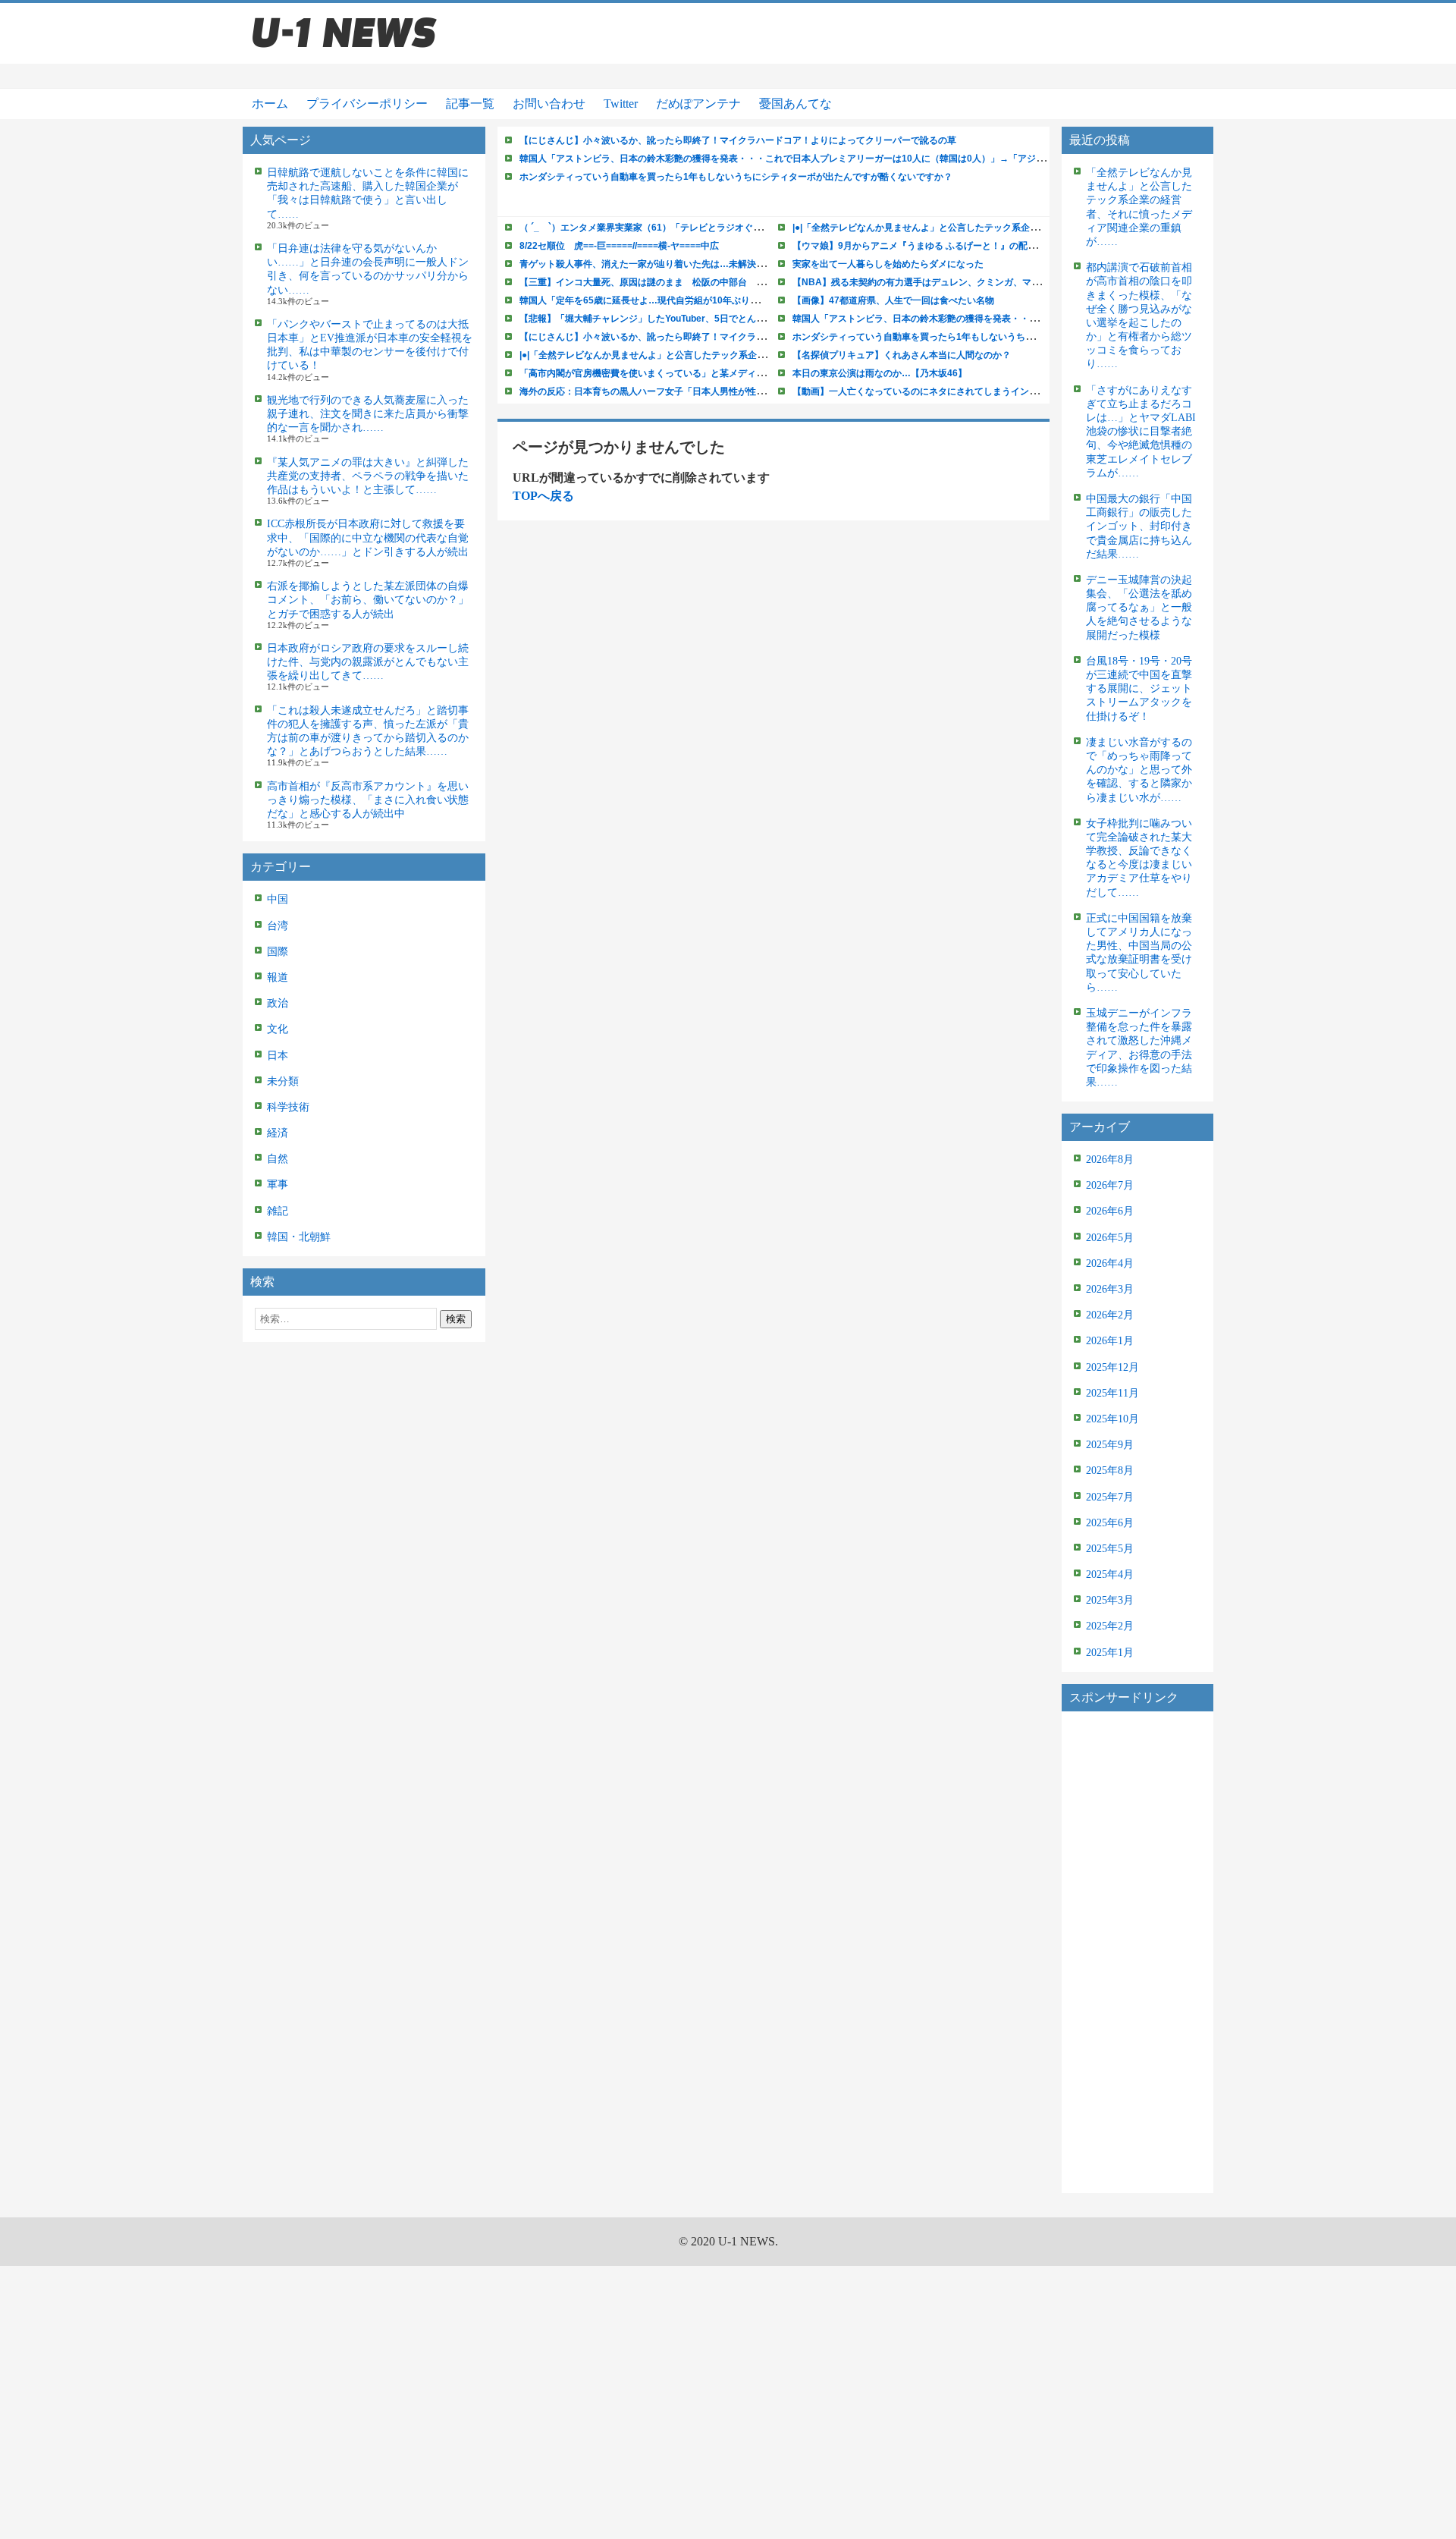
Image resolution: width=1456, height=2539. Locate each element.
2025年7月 (1110, 1497)
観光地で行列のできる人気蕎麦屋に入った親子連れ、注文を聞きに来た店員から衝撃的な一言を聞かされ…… (368, 414)
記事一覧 (470, 104)
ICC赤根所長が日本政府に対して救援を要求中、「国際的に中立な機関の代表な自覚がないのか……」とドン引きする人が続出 (368, 537)
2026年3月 (1110, 1289)
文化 (278, 1029)
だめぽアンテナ (698, 104)
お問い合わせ (549, 104)
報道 (278, 977)
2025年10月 (1112, 1419)
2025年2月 (1110, 1626)
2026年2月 (1110, 1315)
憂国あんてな (795, 104)
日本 (278, 1056)
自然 (278, 1159)
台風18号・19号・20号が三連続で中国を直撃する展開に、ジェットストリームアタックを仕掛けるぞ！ (1139, 689)
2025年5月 (1110, 1549)
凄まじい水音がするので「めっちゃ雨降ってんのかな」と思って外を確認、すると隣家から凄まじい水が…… (1139, 770)
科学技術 (288, 1107)
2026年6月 (1110, 1211)
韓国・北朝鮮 (299, 1237)
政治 (278, 1003)
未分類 (283, 1081)
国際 (278, 952)
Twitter (621, 104)
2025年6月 (1110, 1523)
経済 (278, 1133)
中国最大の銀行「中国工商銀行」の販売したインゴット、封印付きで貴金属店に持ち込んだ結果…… (1139, 526)
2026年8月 (1110, 1160)
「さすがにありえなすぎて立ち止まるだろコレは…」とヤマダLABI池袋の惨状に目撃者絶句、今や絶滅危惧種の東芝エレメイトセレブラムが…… (1141, 432)
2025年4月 (1110, 1574)
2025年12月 (1112, 1367)
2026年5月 (1110, 1238)
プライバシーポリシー (367, 104)
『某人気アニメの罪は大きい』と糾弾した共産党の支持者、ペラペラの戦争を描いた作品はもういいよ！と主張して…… (368, 476)
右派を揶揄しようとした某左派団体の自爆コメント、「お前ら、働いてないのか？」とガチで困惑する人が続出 (368, 600)
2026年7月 (1110, 1185)
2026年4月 (1110, 1263)
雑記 (278, 1211)
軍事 (278, 1185)
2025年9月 (1110, 1445)
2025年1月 (1110, 1653)
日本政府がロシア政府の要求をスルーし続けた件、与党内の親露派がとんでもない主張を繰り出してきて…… (368, 662)
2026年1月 (1110, 1341)
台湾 (278, 926)
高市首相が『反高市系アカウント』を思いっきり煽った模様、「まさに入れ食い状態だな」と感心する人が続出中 (368, 800)
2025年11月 (1112, 1393)
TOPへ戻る (543, 496)
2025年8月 (1110, 1471)
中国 (278, 899)
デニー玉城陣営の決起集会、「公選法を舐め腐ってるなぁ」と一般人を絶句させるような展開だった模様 (1139, 608)
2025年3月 (1110, 1600)
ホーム (270, 104)
